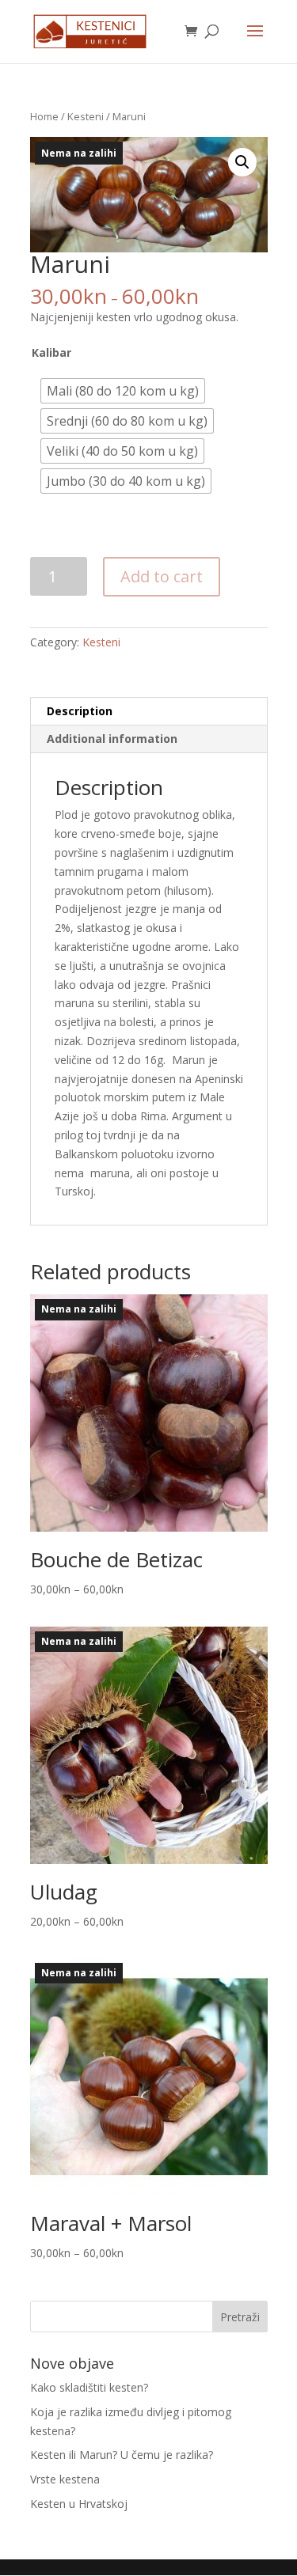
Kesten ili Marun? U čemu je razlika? (122, 2455)
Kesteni (86, 116)
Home (44, 116)
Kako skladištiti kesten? (89, 2387)
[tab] (149, 712)
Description (80, 711)
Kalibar (51, 353)
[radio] (123, 391)
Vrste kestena (65, 2479)
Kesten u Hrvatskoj (79, 2504)
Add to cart (162, 576)
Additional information (112, 739)
